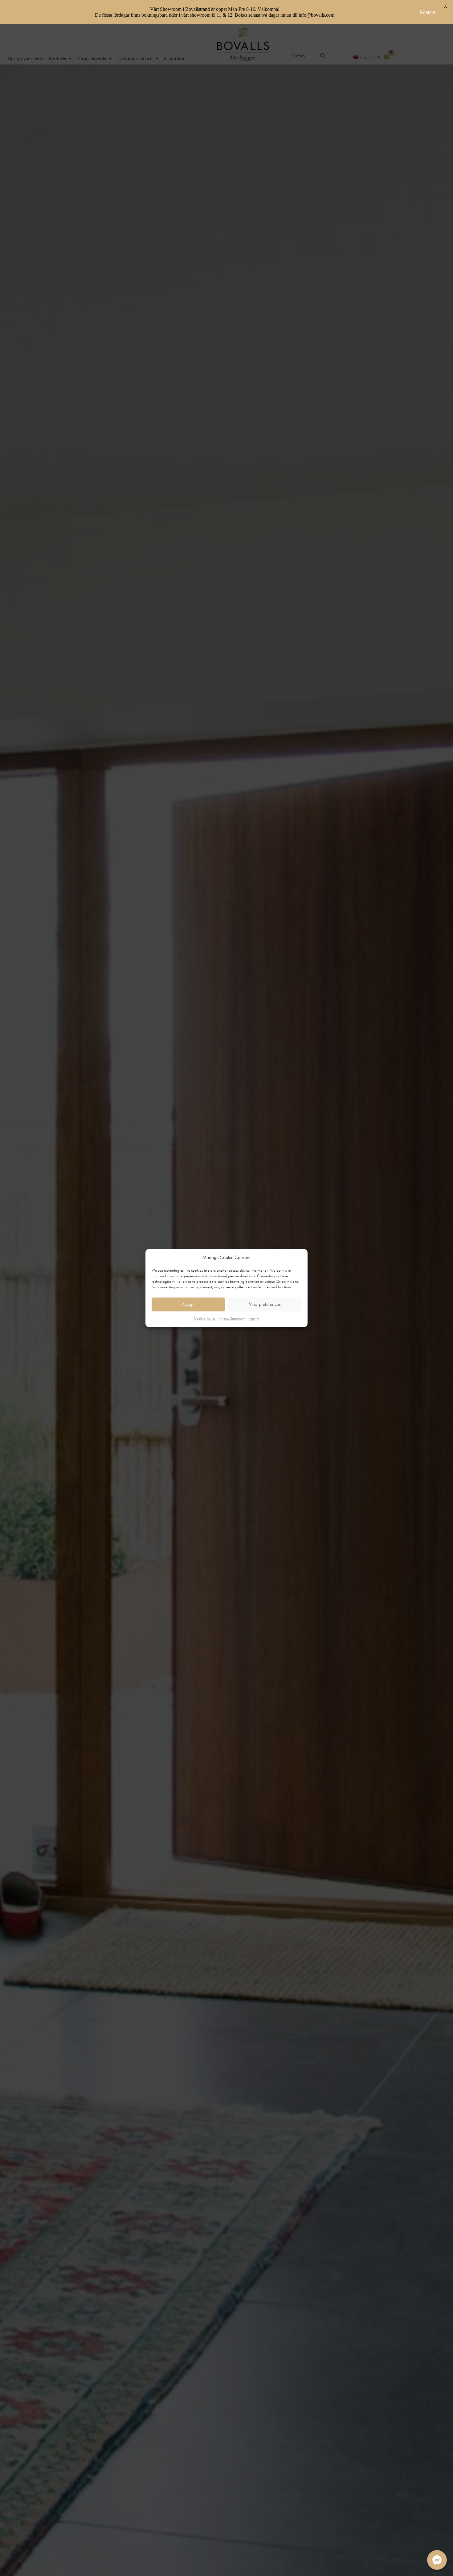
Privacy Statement (232, 1318)
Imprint (254, 1318)
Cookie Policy (205, 1318)
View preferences (265, 1304)
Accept (188, 1304)
